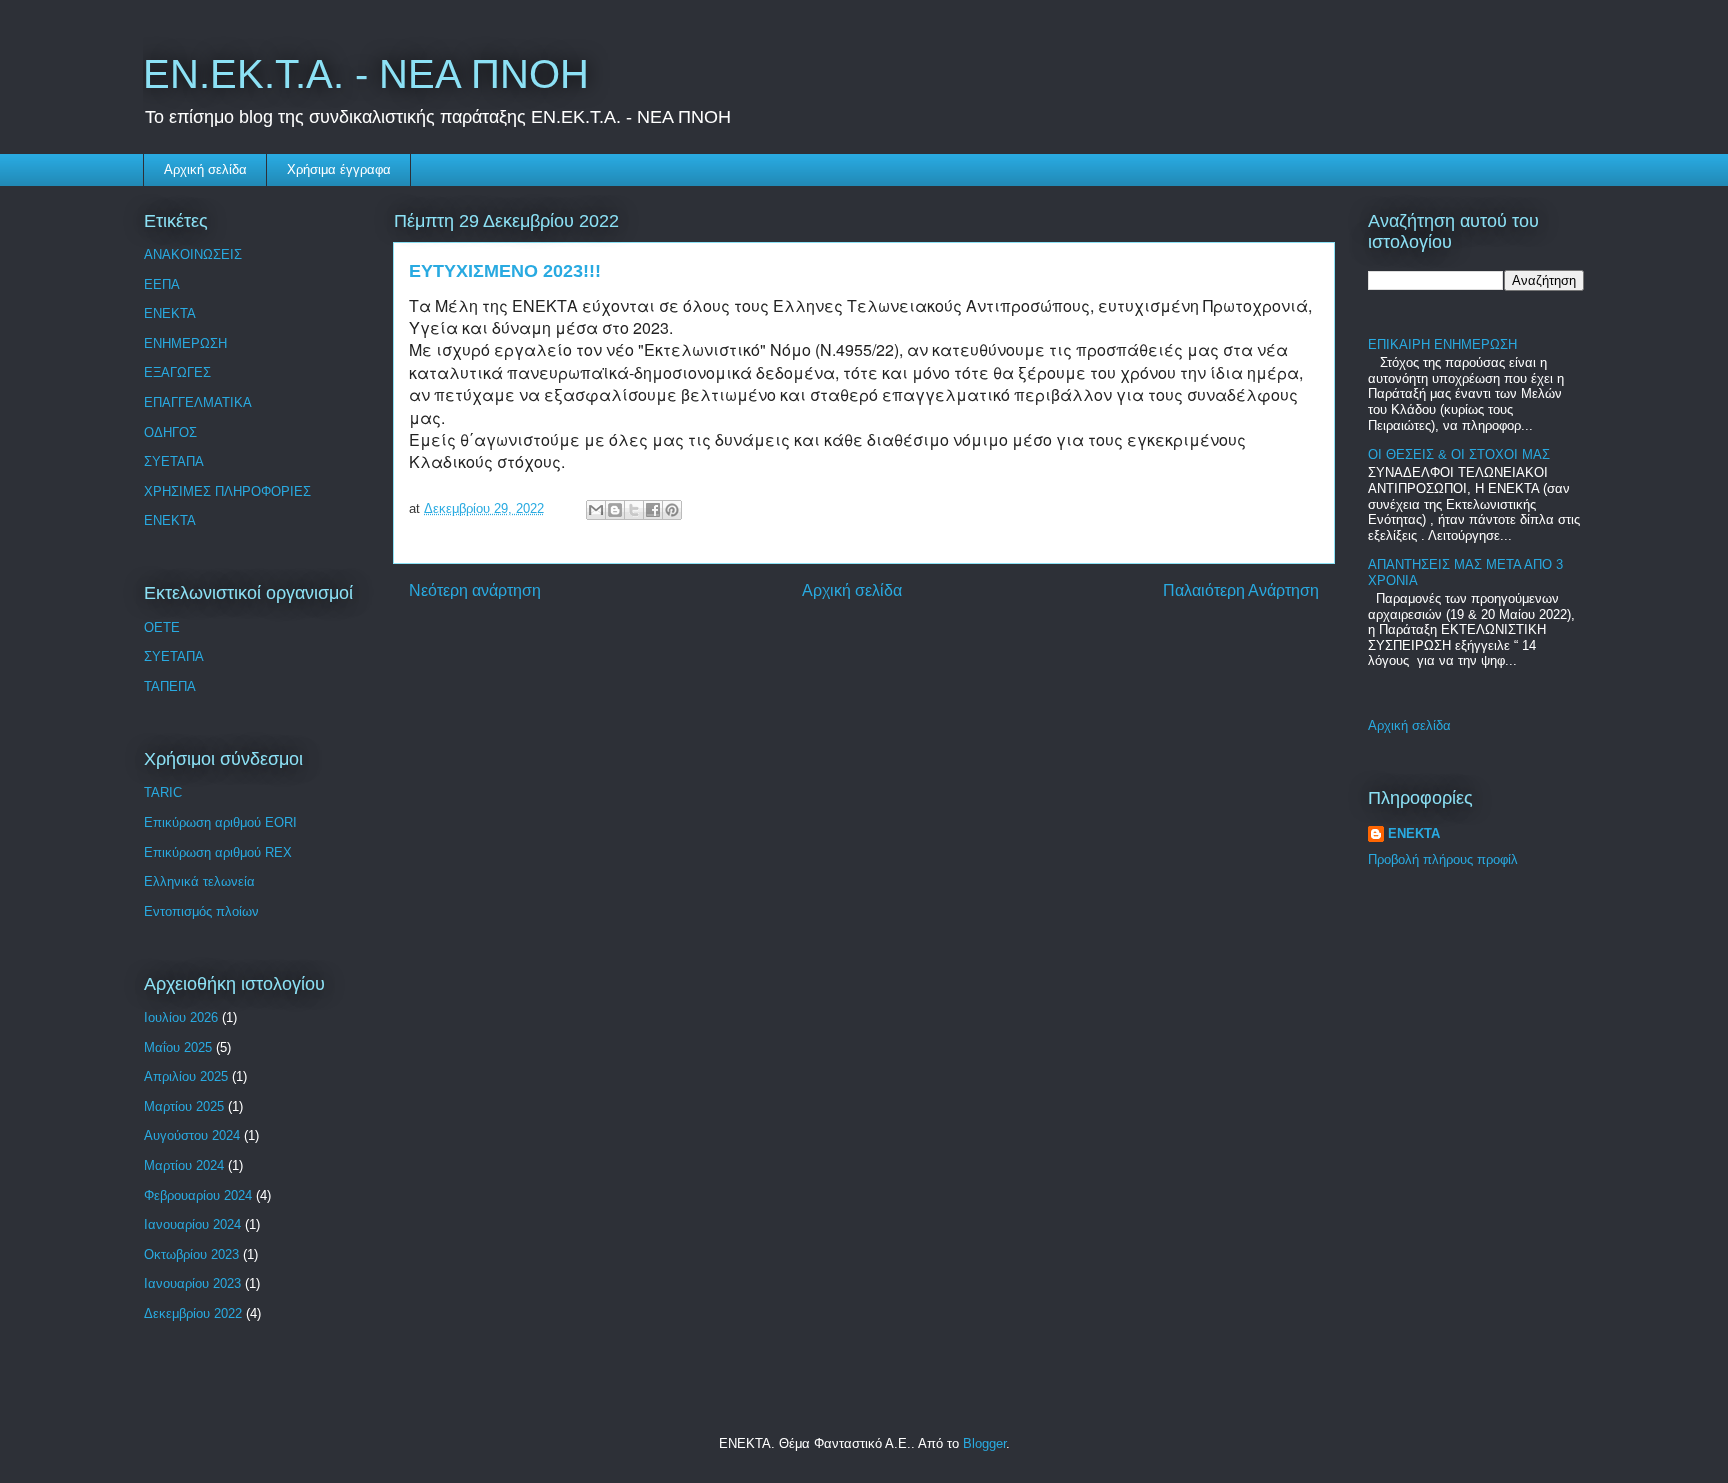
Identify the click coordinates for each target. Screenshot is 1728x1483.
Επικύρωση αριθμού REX (218, 852)
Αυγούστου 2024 (192, 1135)
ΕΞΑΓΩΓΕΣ (177, 372)
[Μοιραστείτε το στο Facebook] (653, 510)
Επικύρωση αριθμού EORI (220, 822)
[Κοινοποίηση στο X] (634, 510)
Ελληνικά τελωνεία (199, 881)
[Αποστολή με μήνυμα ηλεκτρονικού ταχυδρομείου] (596, 510)
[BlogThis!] (615, 510)
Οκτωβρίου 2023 (191, 1254)
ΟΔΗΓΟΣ (170, 432)
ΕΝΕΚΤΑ (170, 313)
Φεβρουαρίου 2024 (198, 1195)
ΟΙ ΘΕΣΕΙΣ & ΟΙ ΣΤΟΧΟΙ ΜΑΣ (1459, 454)
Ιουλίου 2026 (181, 1017)
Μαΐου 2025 (178, 1047)
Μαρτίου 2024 (184, 1165)
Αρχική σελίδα (205, 169)
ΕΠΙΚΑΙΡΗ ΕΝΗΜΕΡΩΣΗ (1442, 344)
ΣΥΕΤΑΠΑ (174, 461)
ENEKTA (170, 520)
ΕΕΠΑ (162, 284)
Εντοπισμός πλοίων (201, 911)
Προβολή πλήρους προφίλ (1443, 859)
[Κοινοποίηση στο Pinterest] (672, 510)
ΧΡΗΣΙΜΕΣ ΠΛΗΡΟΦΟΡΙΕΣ (227, 491)
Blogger (984, 1443)
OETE (162, 627)
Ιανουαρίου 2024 (192, 1224)
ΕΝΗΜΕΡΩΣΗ (185, 343)
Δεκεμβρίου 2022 (193, 1313)
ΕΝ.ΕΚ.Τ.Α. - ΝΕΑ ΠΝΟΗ (366, 74)
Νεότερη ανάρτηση (475, 590)
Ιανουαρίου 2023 (192, 1283)
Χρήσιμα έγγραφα (339, 169)
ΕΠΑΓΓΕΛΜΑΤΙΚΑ (198, 402)
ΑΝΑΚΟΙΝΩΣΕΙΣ (193, 254)
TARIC (163, 792)
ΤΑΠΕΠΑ (170, 686)
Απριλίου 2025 (186, 1076)
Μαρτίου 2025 (184, 1106)
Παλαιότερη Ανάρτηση (1241, 590)
